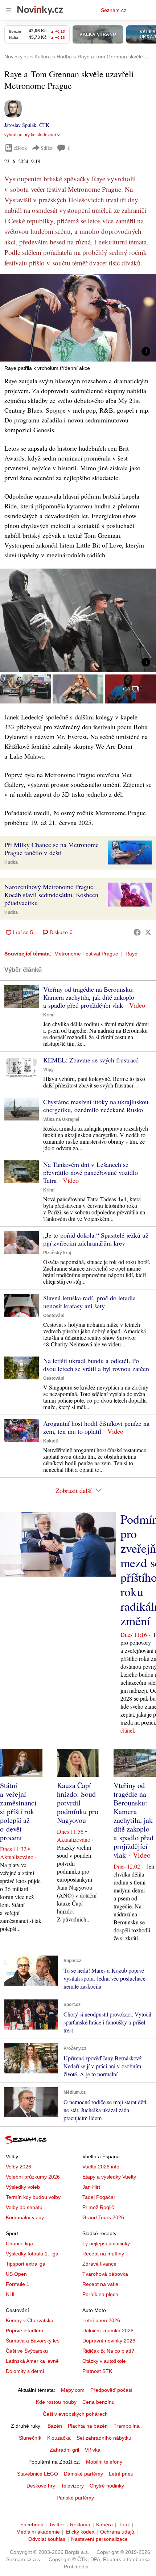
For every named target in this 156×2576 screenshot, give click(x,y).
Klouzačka (59, 2438)
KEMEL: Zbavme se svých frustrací (91, 1060)
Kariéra (104, 2525)
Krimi (49, 1015)
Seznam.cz (114, 10)
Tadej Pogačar (99, 2197)
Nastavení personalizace (99, 2539)
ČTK (44, 125)
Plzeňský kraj (57, 1253)
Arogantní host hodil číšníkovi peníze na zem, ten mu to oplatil (96, 1427)
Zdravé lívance (99, 2264)
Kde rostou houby (56, 2402)
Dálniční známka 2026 (108, 2331)
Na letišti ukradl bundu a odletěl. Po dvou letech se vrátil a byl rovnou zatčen (96, 1365)
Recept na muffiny (103, 2254)
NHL (11, 2294)
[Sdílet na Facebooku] (137, 932)
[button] (78, 318)
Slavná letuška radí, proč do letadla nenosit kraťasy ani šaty (89, 1302)
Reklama (80, 2525)
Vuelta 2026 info (101, 2167)
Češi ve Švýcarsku (27, 2351)
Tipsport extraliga (26, 2264)
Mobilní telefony (104, 2462)
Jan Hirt (91, 2187)
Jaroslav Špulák (20, 125)
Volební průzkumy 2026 (33, 2177)
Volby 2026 (19, 2167)
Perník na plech (100, 2294)
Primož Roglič (98, 2207)
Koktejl (50, 1441)
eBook (20, 148)
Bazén (55, 2426)
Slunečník (30, 2438)
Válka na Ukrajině (61, 1119)
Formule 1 (18, 2284)
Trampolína (127, 2426)
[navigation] (9, 10)
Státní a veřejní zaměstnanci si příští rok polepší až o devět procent (18, 1811)
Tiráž (124, 2525)
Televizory (72, 2486)
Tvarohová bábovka (105, 2274)
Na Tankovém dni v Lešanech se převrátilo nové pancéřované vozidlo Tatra (91, 1172)
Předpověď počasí (111, 2390)
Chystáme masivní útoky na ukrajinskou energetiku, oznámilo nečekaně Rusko (96, 1106)
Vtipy (48, 1070)
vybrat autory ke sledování (30, 135)
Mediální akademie (38, 2532)
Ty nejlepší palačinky (106, 2243)
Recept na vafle (100, 2284)
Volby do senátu (24, 2207)
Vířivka (93, 2450)
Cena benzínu (98, 2402)
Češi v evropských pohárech (75, 2414)
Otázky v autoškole (104, 2361)
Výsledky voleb (23, 2187)
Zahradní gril (64, 2450)
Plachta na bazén (88, 2426)
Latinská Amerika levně (32, 2361)
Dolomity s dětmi (25, 2371)
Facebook (32, 2525)
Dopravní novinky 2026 (109, 2341)
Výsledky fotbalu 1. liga (32, 2254)
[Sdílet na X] (148, 932)
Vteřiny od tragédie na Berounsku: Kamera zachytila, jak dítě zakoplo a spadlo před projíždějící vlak (89, 997)
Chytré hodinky (107, 2486)
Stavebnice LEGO (38, 2474)
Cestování (54, 1316)
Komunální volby (25, 2217)
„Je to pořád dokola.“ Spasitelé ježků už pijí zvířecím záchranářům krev (96, 1239)
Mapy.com (73, 2390)
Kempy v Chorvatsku (30, 2320)
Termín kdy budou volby (33, 2197)
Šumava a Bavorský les (33, 2341)
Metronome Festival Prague (86, 954)
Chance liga (19, 2243)
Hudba (11, 862)
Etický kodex (80, 2532)
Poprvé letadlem (24, 2331)
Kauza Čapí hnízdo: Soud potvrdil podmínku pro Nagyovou (78, 1803)
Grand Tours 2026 (103, 2217)
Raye (132, 954)
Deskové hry (41, 2486)
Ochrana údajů (117, 2532)
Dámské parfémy (83, 2474)
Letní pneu (121, 2474)
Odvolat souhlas (47, 2539)
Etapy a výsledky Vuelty (109, 2177)
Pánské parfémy (75, 2498)
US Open (16, 2274)
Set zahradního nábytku (104, 2438)
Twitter (57, 2525)
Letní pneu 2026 (101, 2320)
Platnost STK (97, 2371)
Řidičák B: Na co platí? (108, 2351)
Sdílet (47, 148)
